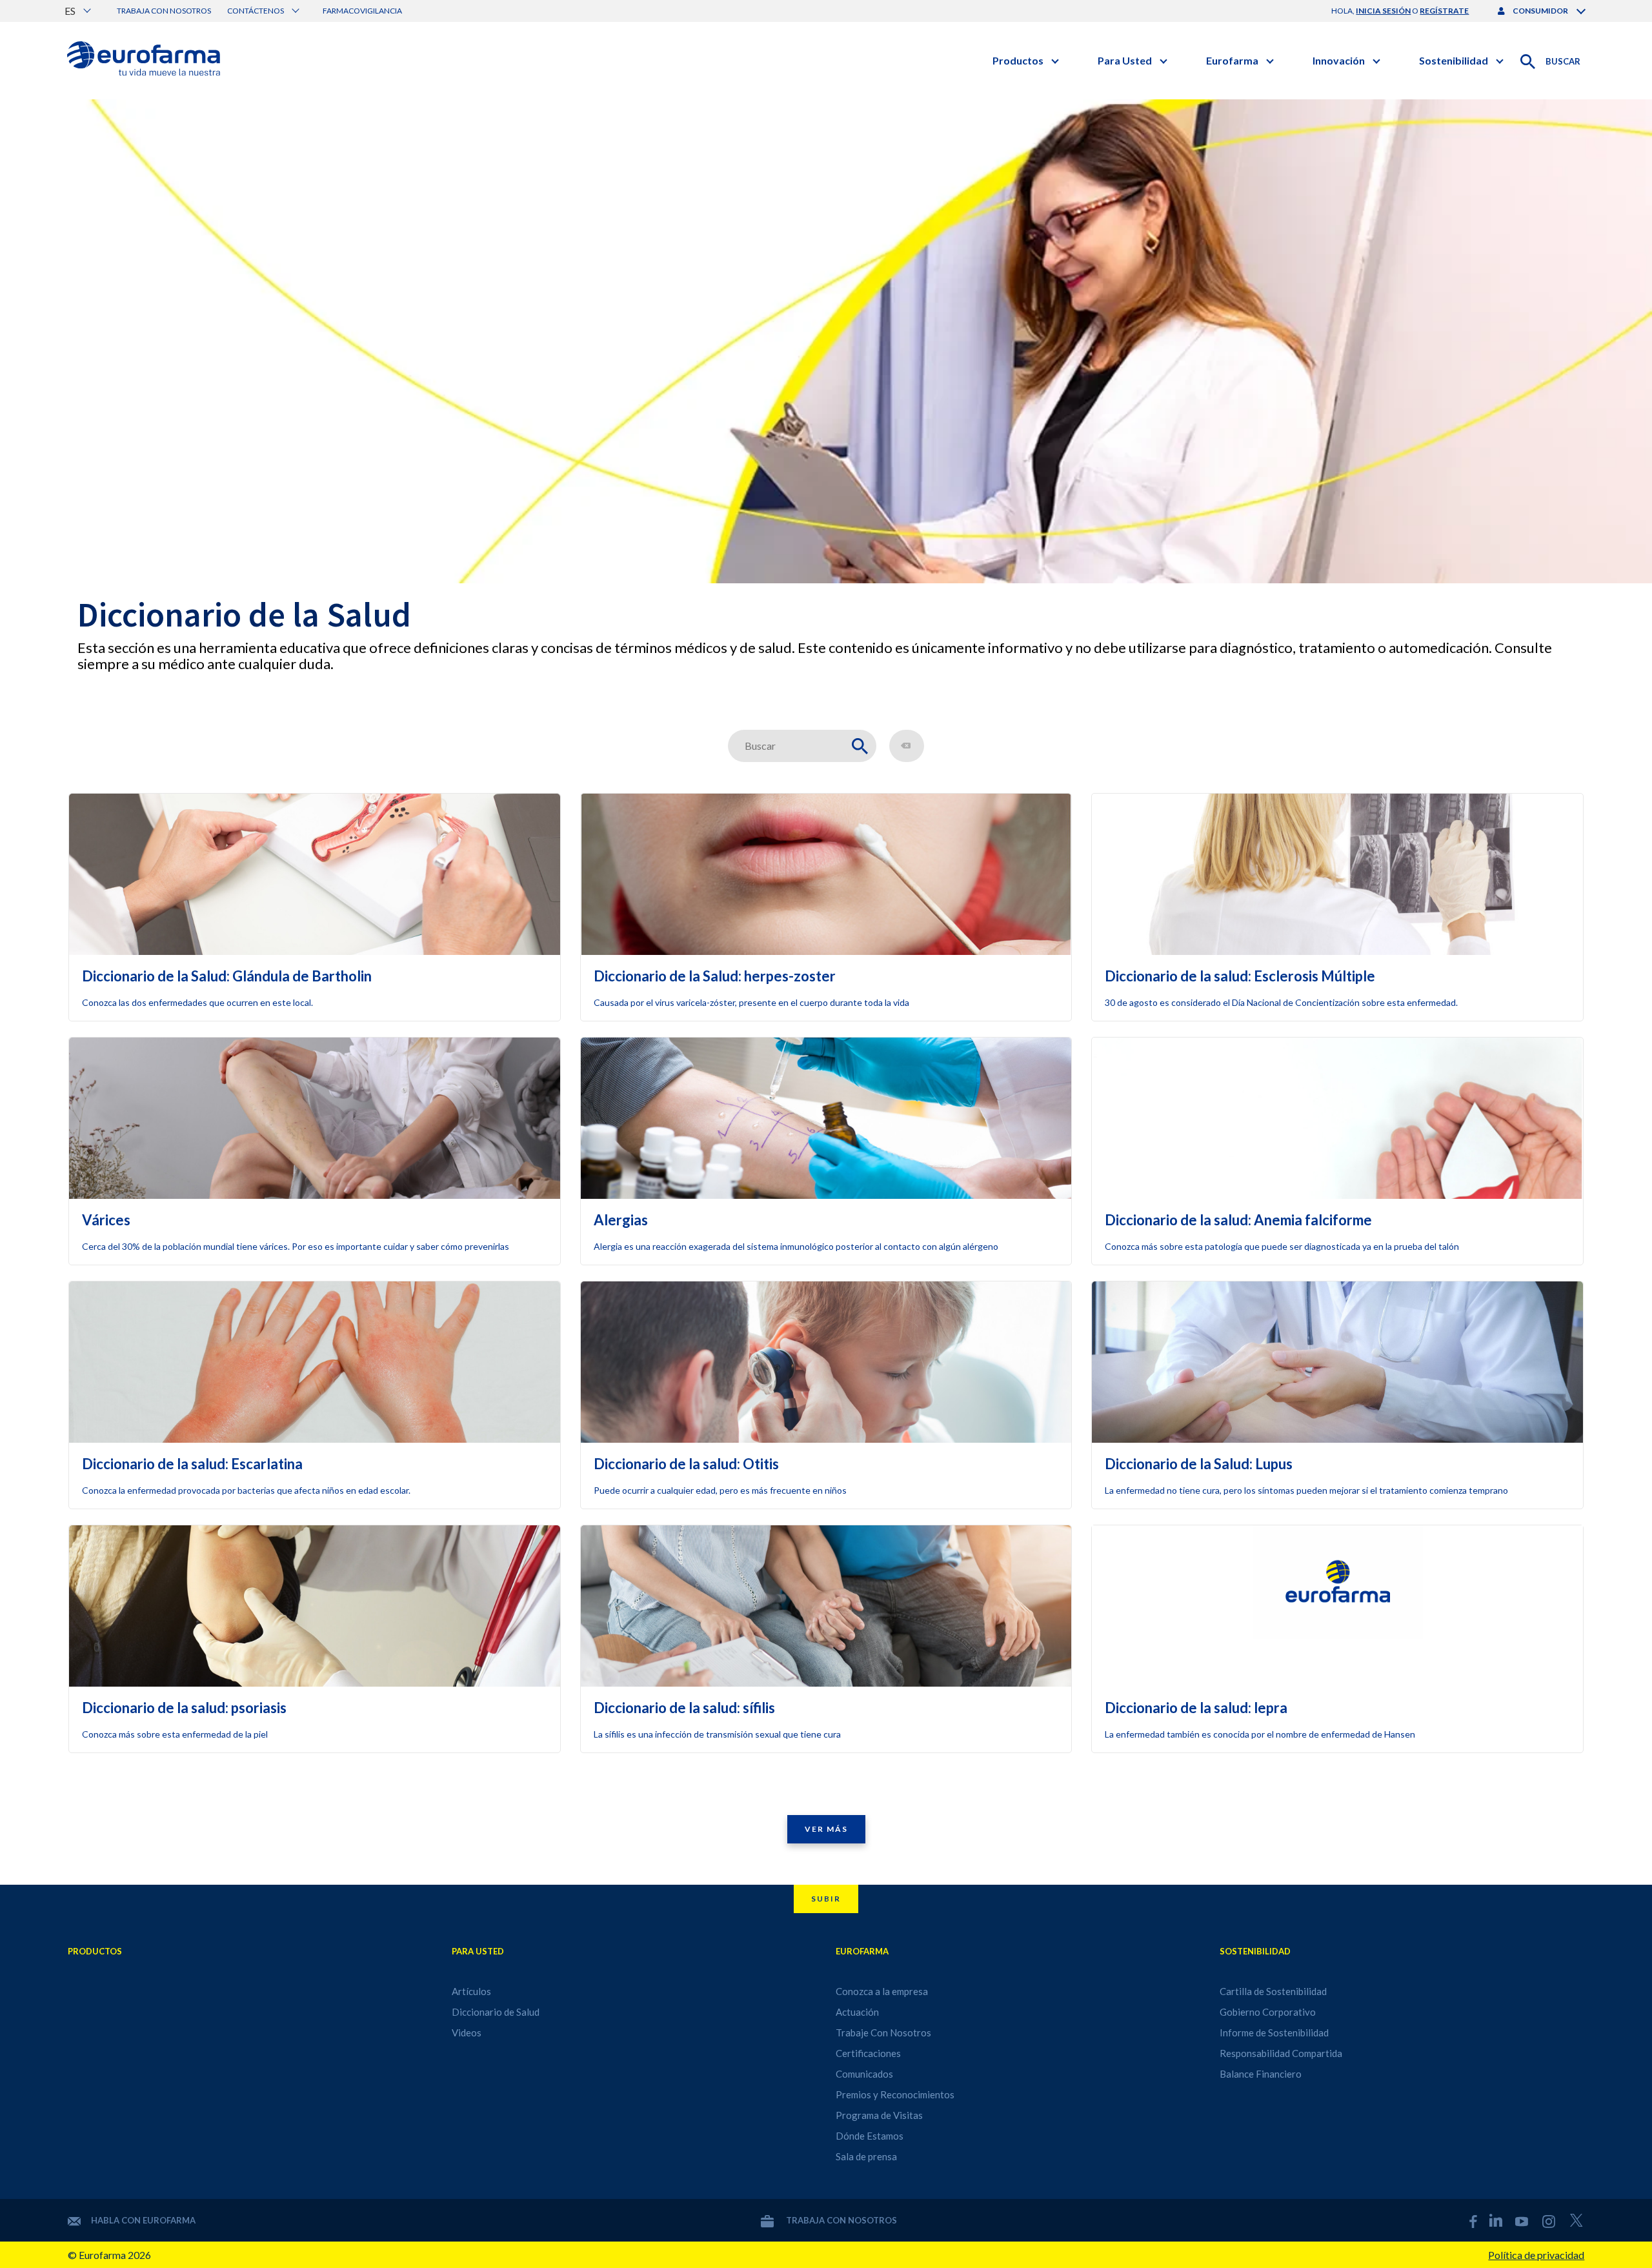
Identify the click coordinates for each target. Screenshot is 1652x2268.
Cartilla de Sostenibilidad (1273, 1991)
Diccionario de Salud (496, 2012)
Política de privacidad (1536, 2255)
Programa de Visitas (879, 2115)
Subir (826, 1899)
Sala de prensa (866, 2156)
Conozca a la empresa (882, 1991)
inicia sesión (1383, 11)
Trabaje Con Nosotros (883, 2032)
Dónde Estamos (870, 2136)
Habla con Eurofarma (143, 2220)
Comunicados (864, 2074)
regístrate (1444, 11)
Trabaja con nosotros (164, 11)
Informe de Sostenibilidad (1274, 2032)
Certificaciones (868, 2053)
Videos (467, 2032)
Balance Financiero (1261, 2074)
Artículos (471, 1991)
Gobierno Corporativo (1268, 2012)
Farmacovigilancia (362, 11)
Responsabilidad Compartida (1281, 2053)
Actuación (857, 2012)
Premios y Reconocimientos (895, 2094)
